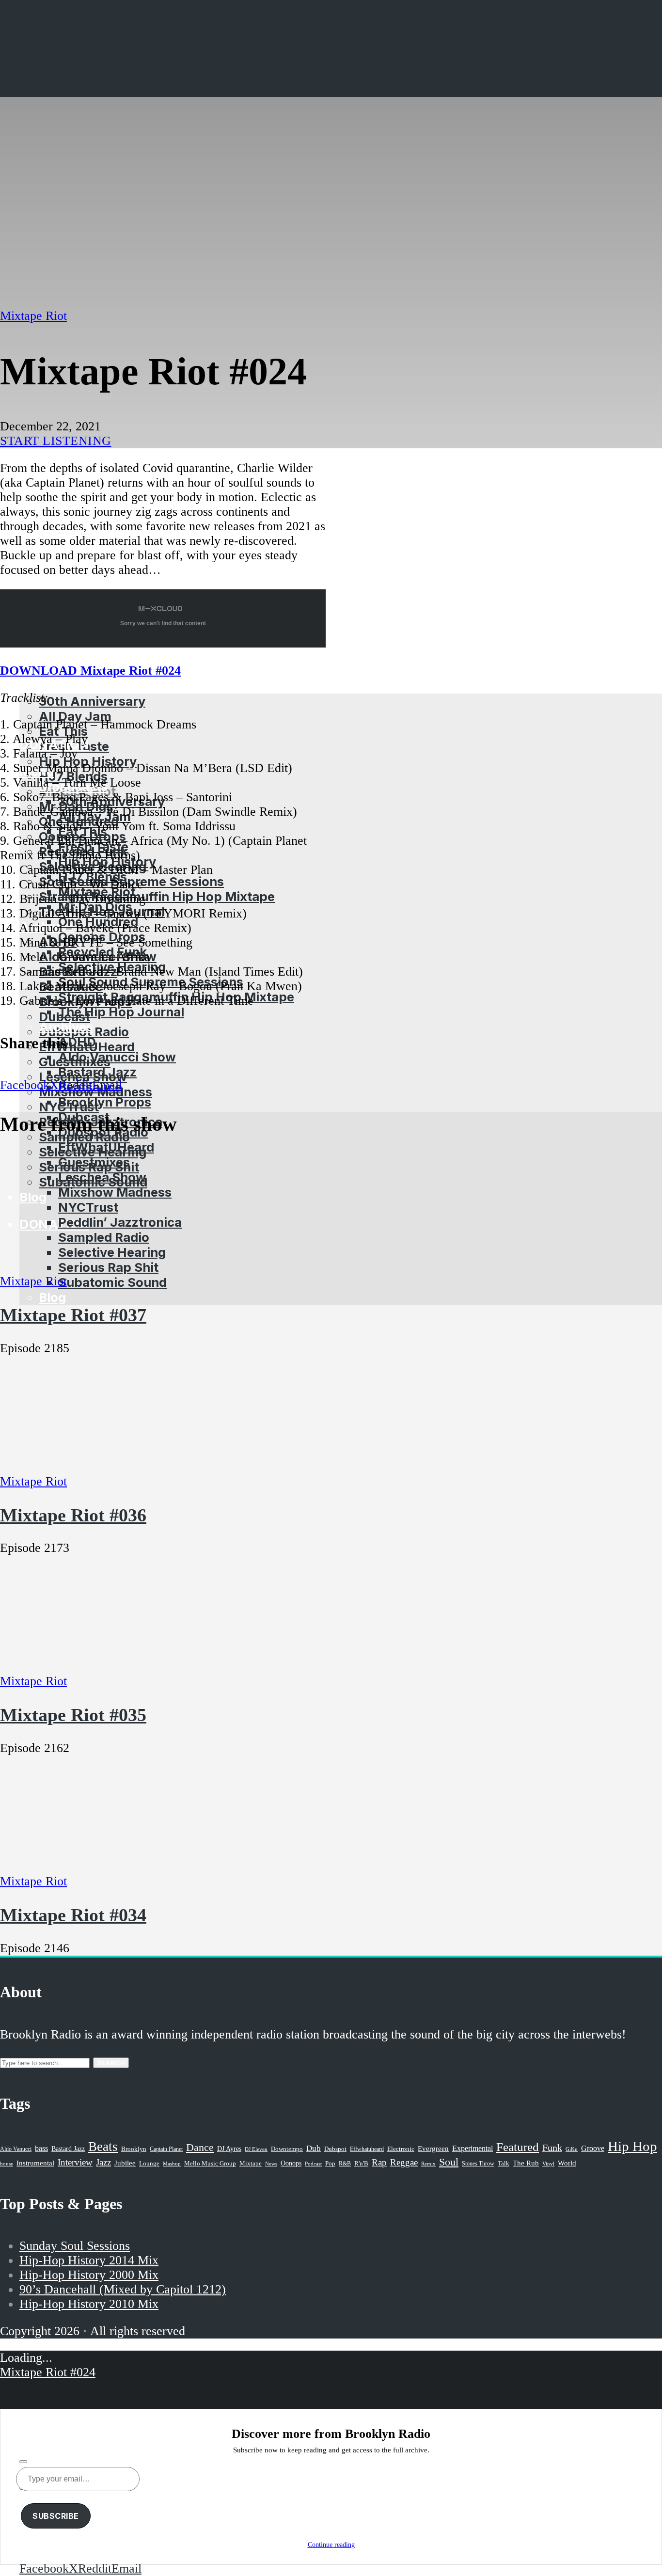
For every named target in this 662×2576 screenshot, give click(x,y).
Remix (428, 2164)
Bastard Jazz (97, 1072)
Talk (504, 2164)
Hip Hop (632, 2146)
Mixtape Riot (33, 316)
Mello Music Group (210, 2163)
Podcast (313, 2164)
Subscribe (56, 2516)
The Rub (526, 2163)
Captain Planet (166, 2149)
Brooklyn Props (105, 1102)
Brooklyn (134, 2149)
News (271, 2164)
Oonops (291, 2163)
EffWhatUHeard (106, 1147)
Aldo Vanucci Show (117, 1057)
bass (41, 2148)
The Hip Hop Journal (121, 1012)
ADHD (77, 1042)
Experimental (473, 2148)
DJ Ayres (229, 2149)
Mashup (172, 2164)
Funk (552, 2148)
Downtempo (287, 2149)
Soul (449, 2162)
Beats (103, 2147)
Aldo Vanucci (16, 2149)
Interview (75, 2162)
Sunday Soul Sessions (75, 2246)
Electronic (401, 2149)
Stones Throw (478, 2164)
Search (111, 2063)
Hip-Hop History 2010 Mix (89, 2304)
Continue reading (331, 2545)
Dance (200, 2147)
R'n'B (361, 2164)
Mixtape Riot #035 (73, 1715)
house (7, 2164)
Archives (66, 1027)
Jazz (103, 2162)
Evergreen (433, 2148)
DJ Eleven (256, 2149)
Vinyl (548, 2164)
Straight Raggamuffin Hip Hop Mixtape (157, 896)
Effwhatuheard (367, 2149)
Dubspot (335, 2149)
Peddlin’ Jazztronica (120, 1222)
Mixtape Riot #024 (48, 2372)
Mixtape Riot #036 (73, 1515)
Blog (52, 1297)
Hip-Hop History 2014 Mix (89, 2260)
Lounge (149, 2163)
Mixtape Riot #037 (73, 1315)
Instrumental (35, 2163)
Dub (314, 2148)
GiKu (572, 2149)
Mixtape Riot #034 (73, 1915)
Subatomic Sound (112, 1282)
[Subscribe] (23, 2462)
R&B (345, 2164)
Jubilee (125, 2163)
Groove (593, 2148)
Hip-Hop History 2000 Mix (89, 2275)
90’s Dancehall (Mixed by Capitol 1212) (123, 2289)
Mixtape (251, 2164)
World (567, 2163)
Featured (518, 2147)
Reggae (404, 2162)
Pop (330, 2163)
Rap (379, 2162)
